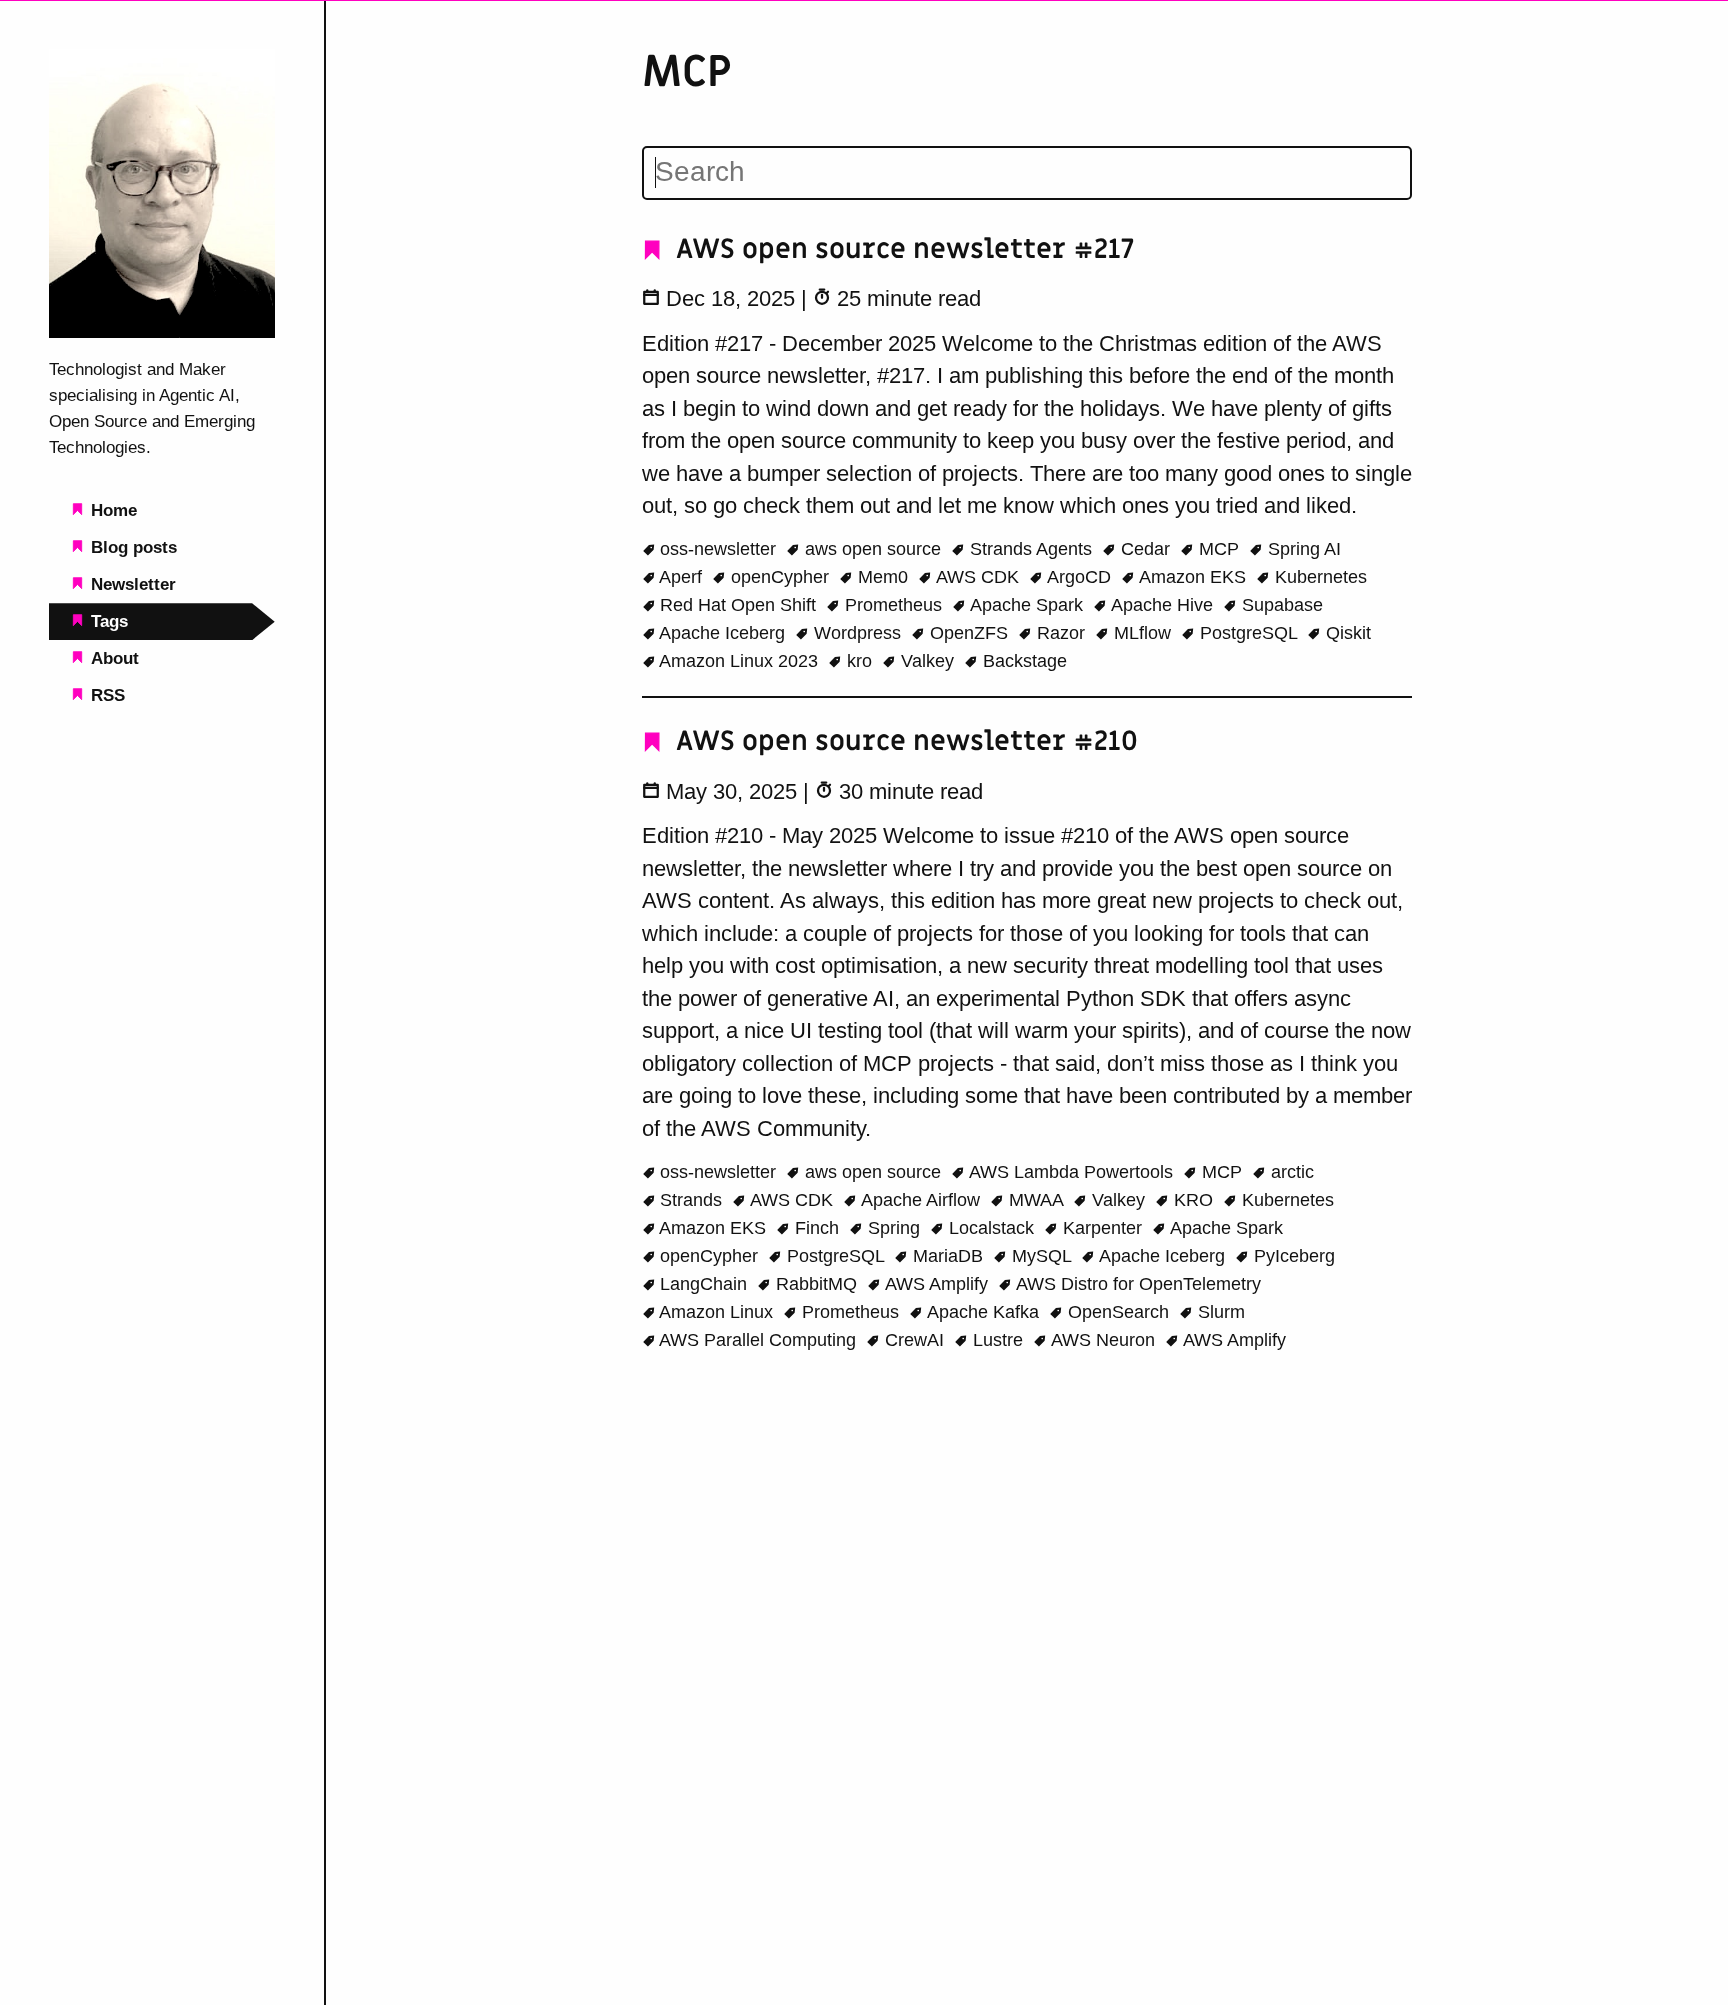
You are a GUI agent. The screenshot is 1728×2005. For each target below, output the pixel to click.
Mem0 (883, 577)
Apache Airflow (921, 1200)
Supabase (1280, 605)
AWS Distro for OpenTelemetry (1136, 1284)
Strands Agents (1031, 549)
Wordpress (857, 633)
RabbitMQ (816, 1284)
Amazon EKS (1193, 577)
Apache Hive (1162, 605)
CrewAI (914, 1340)
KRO (1193, 1200)
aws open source (873, 549)
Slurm (1219, 1312)
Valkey (927, 661)
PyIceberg (1292, 1256)
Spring (894, 1228)
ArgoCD (1079, 577)
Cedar (1145, 549)
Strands (691, 1200)
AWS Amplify (937, 1284)
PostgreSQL (1248, 633)
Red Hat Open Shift (738, 605)
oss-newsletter (718, 549)
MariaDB (948, 1256)
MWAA (1036, 1200)
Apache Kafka (983, 1312)
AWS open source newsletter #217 (901, 249)
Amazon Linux (716, 1312)
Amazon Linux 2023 (739, 661)
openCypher (780, 577)
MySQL (1041, 1256)
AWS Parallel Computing (758, 1340)
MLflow (1142, 633)
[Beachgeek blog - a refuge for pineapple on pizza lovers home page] (162, 332)
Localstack (991, 1228)
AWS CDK (978, 577)
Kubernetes (1318, 577)
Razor (1061, 633)
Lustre (998, 1340)
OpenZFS (969, 633)
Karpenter (1102, 1228)
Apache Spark (1027, 605)
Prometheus (893, 605)
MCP (1219, 549)
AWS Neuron (1103, 1340)
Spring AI (1302, 549)
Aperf (681, 577)
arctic (1290, 1172)
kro (859, 661)
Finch (817, 1228)
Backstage (1022, 661)
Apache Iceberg (722, 633)
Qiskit (1346, 633)
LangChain (703, 1284)
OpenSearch (1118, 1312)
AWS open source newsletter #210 (903, 741)
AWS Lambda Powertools (1071, 1172)
